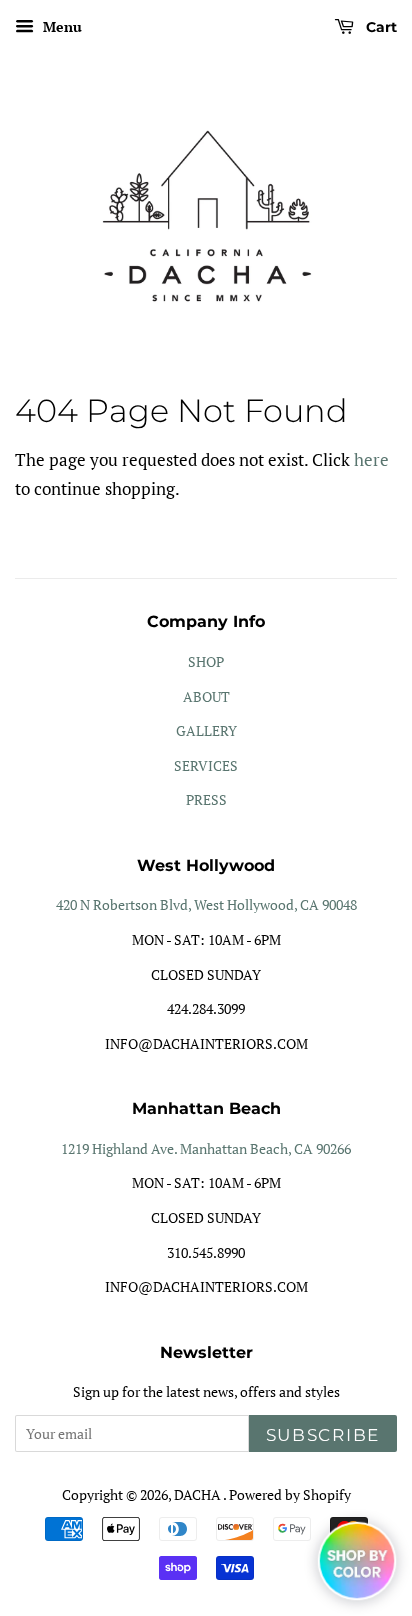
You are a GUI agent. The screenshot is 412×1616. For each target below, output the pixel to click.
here (371, 459)
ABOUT (206, 696)
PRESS (206, 799)
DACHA (198, 1494)
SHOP (206, 661)
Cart (379, 27)
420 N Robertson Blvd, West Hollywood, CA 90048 (206, 904)
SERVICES (206, 765)
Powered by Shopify (290, 1494)
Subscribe (323, 1435)
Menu (60, 26)
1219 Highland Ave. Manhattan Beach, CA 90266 (206, 1148)
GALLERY (206, 730)
